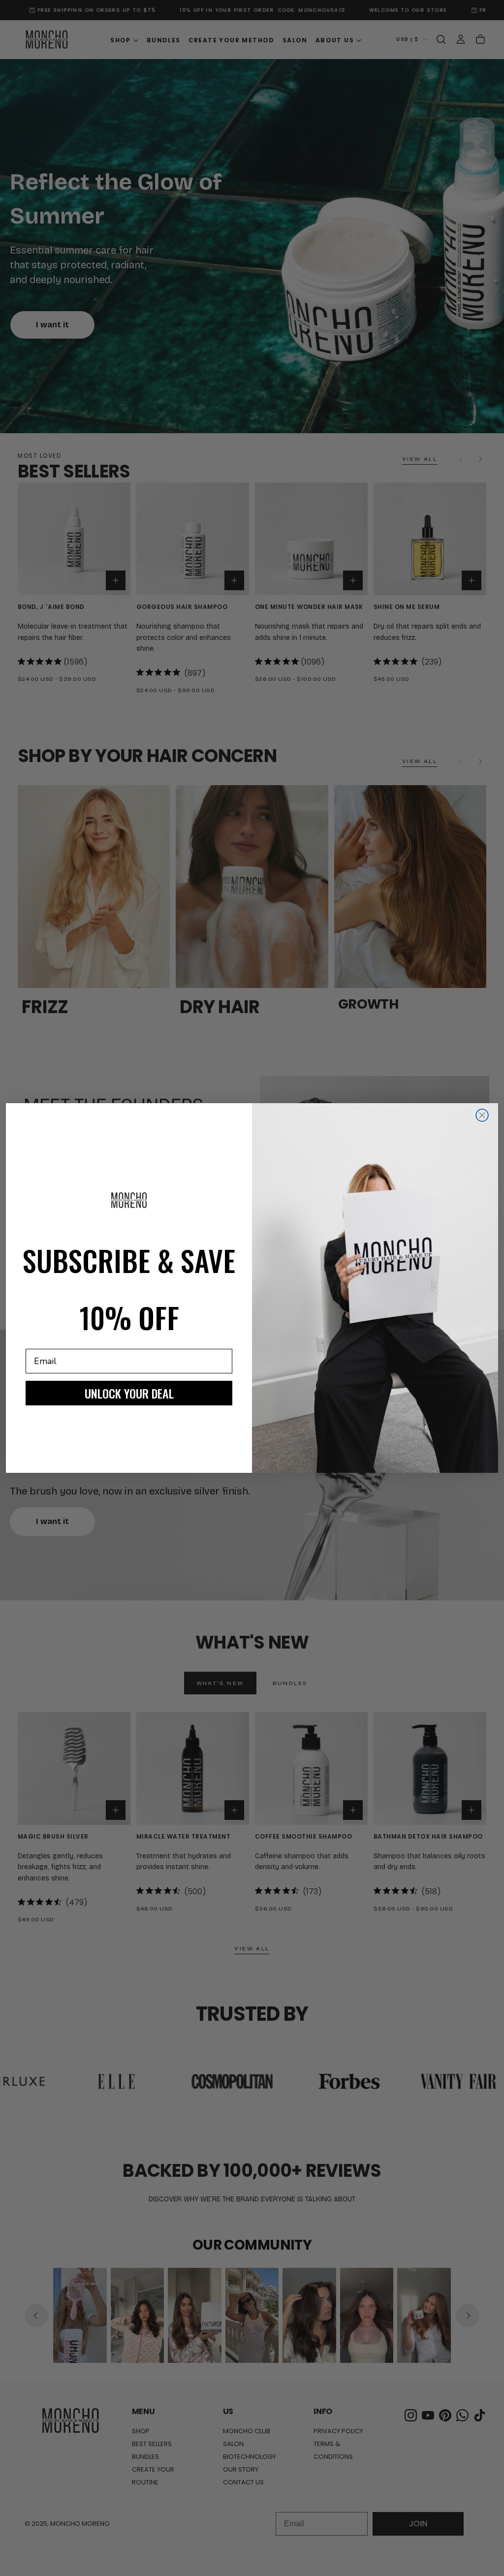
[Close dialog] (482, 1115)
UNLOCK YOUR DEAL (129, 1393)
